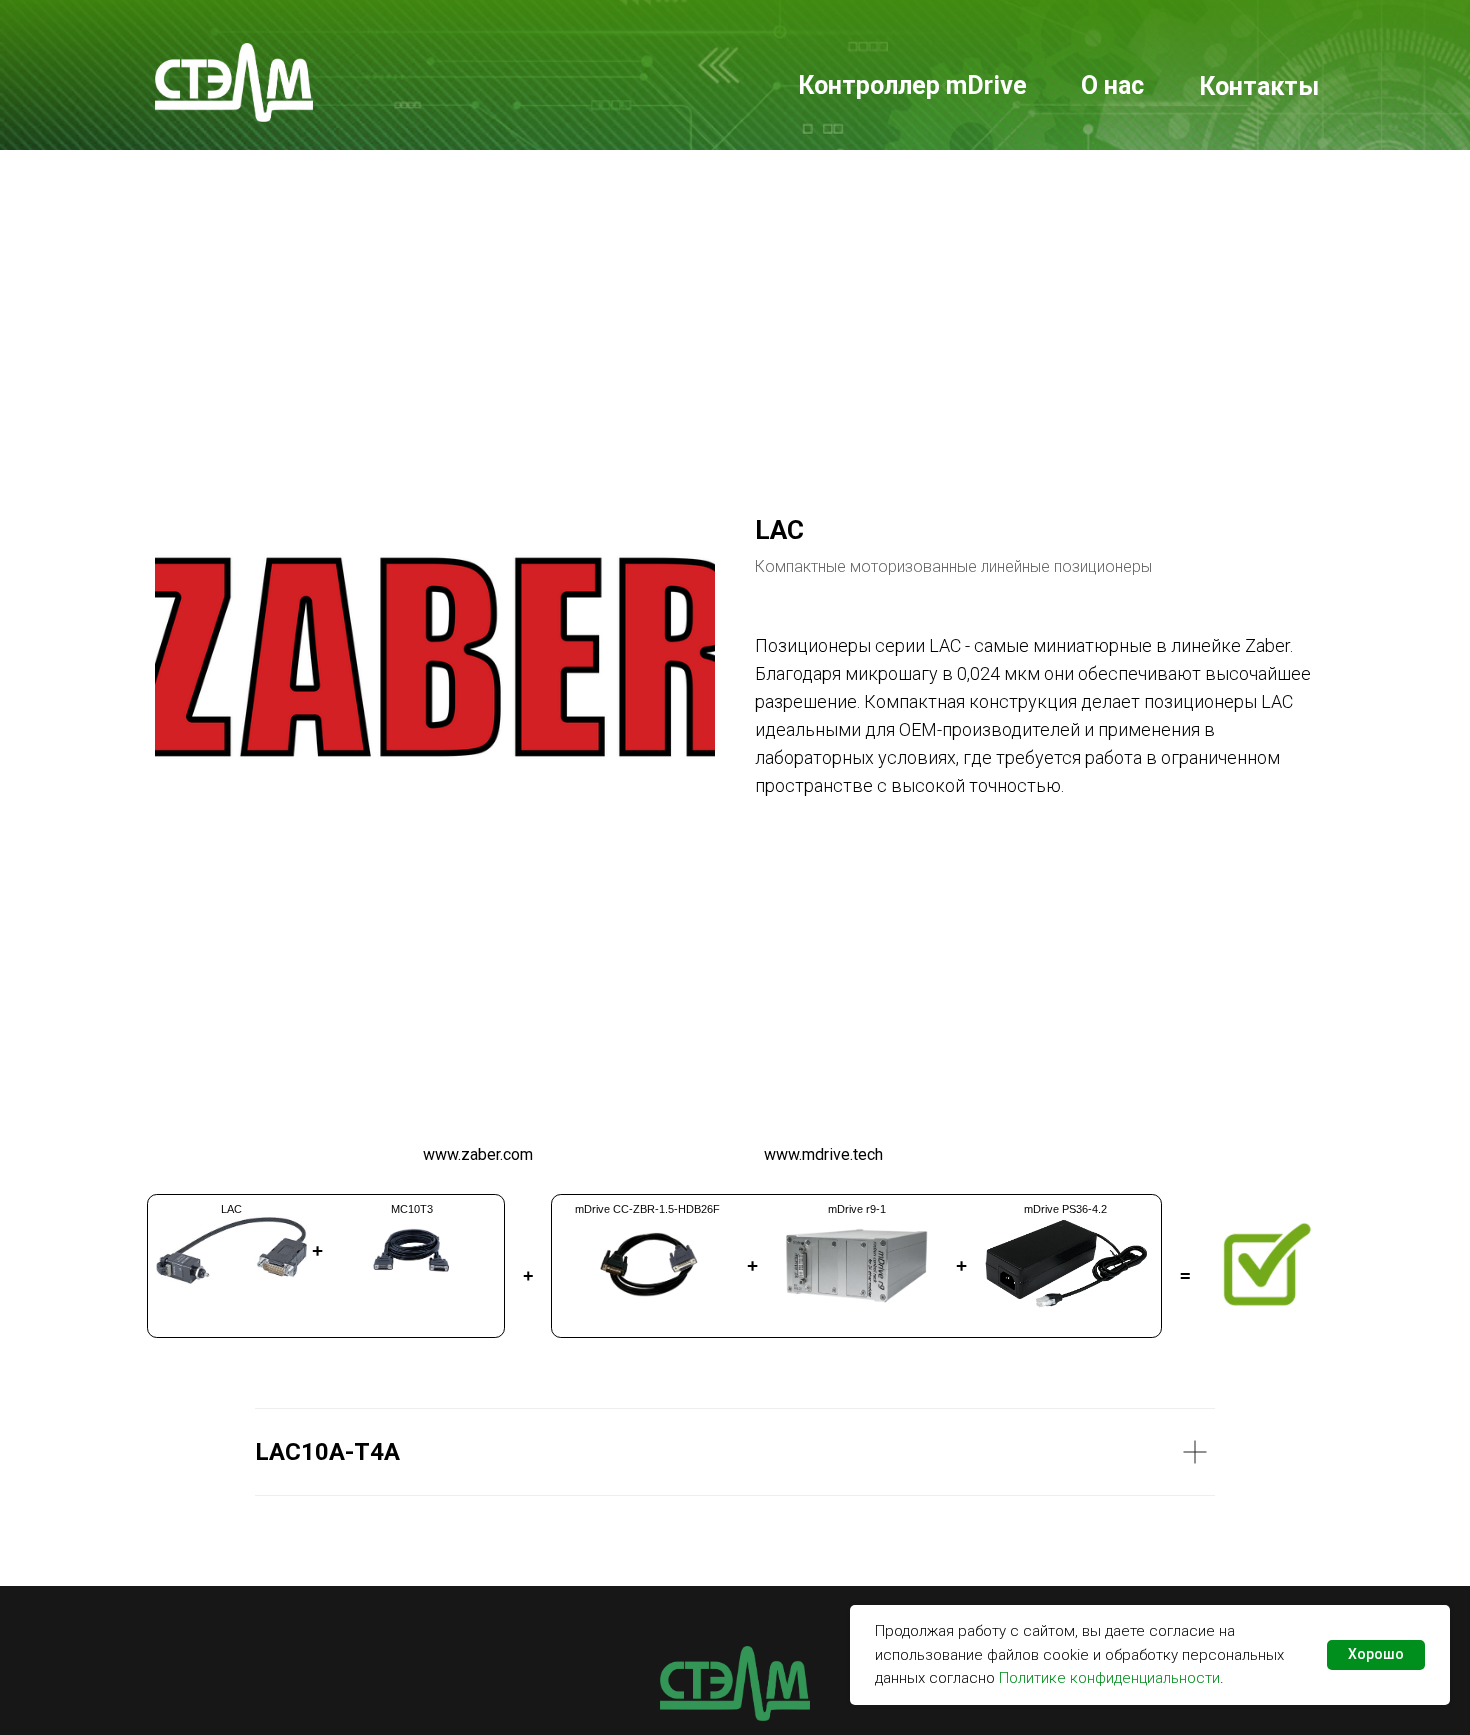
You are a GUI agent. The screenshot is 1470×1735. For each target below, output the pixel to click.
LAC (231, 1209)
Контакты (1259, 86)
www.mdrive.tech (823, 1154)
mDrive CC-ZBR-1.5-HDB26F (647, 1209)
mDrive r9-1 (857, 1209)
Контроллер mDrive (912, 85)
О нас (1112, 85)
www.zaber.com (478, 1154)
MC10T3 (412, 1209)
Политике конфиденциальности (1109, 1678)
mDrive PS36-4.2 (1065, 1209)
